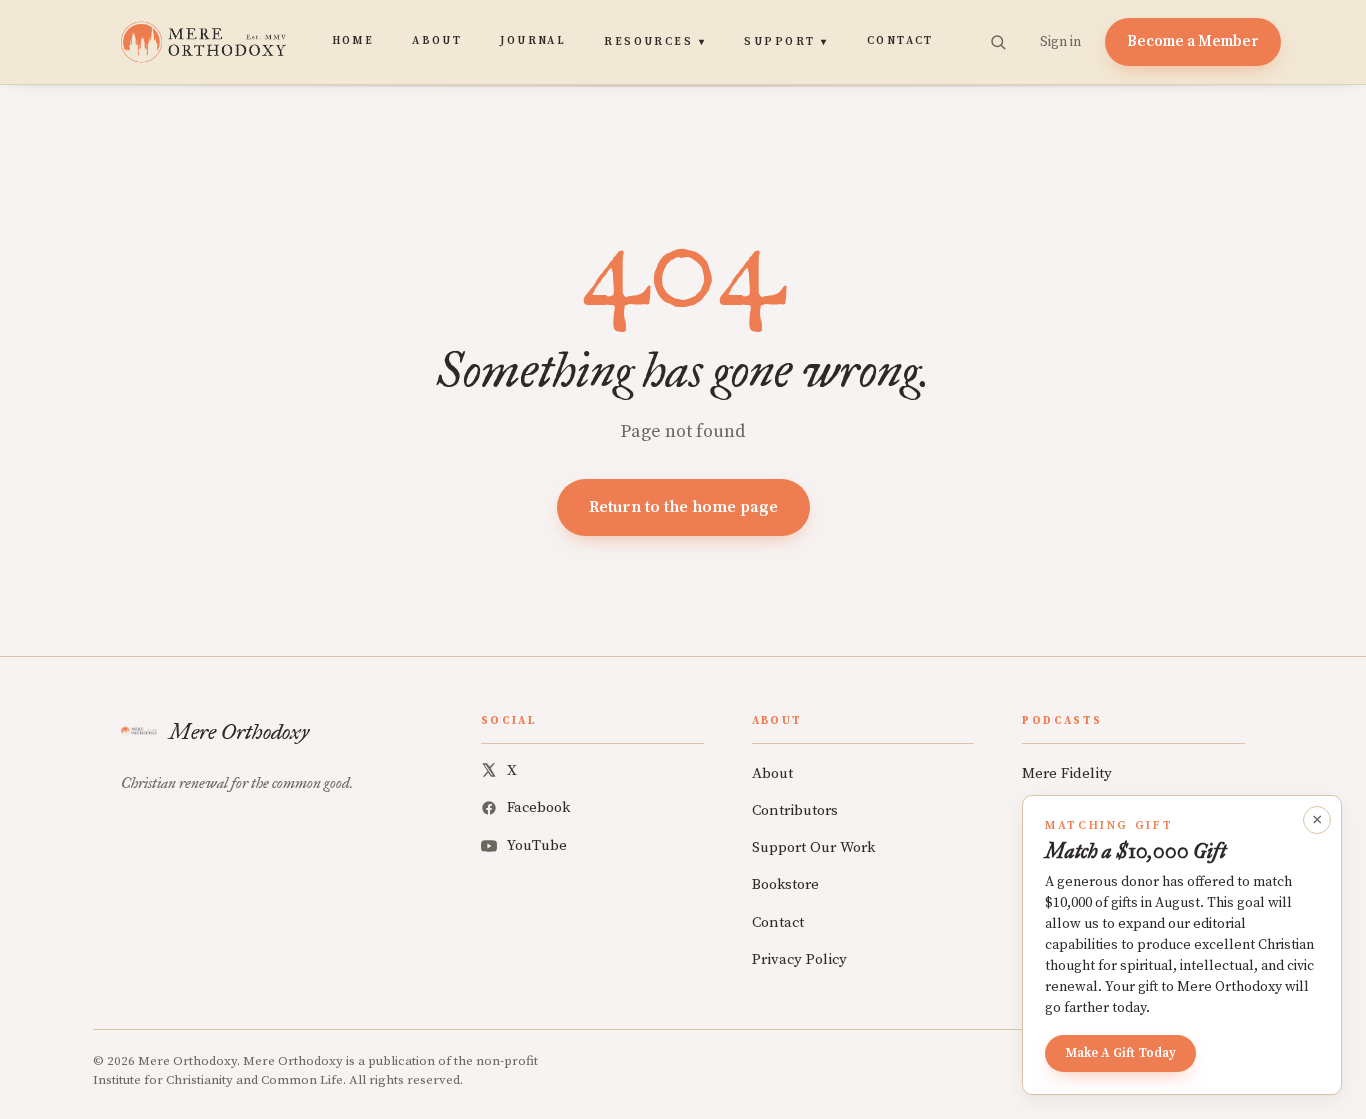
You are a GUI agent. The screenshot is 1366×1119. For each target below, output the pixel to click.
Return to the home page (683, 507)
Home (353, 41)
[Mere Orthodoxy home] (203, 42)
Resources (655, 42)
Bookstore (785, 884)
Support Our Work (813, 847)
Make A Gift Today (1120, 1053)
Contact (900, 41)
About (437, 41)
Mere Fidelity (1067, 773)
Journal (533, 41)
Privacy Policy (799, 959)
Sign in (1060, 42)
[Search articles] (998, 42)
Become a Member (1193, 41)
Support (786, 42)
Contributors (795, 810)
